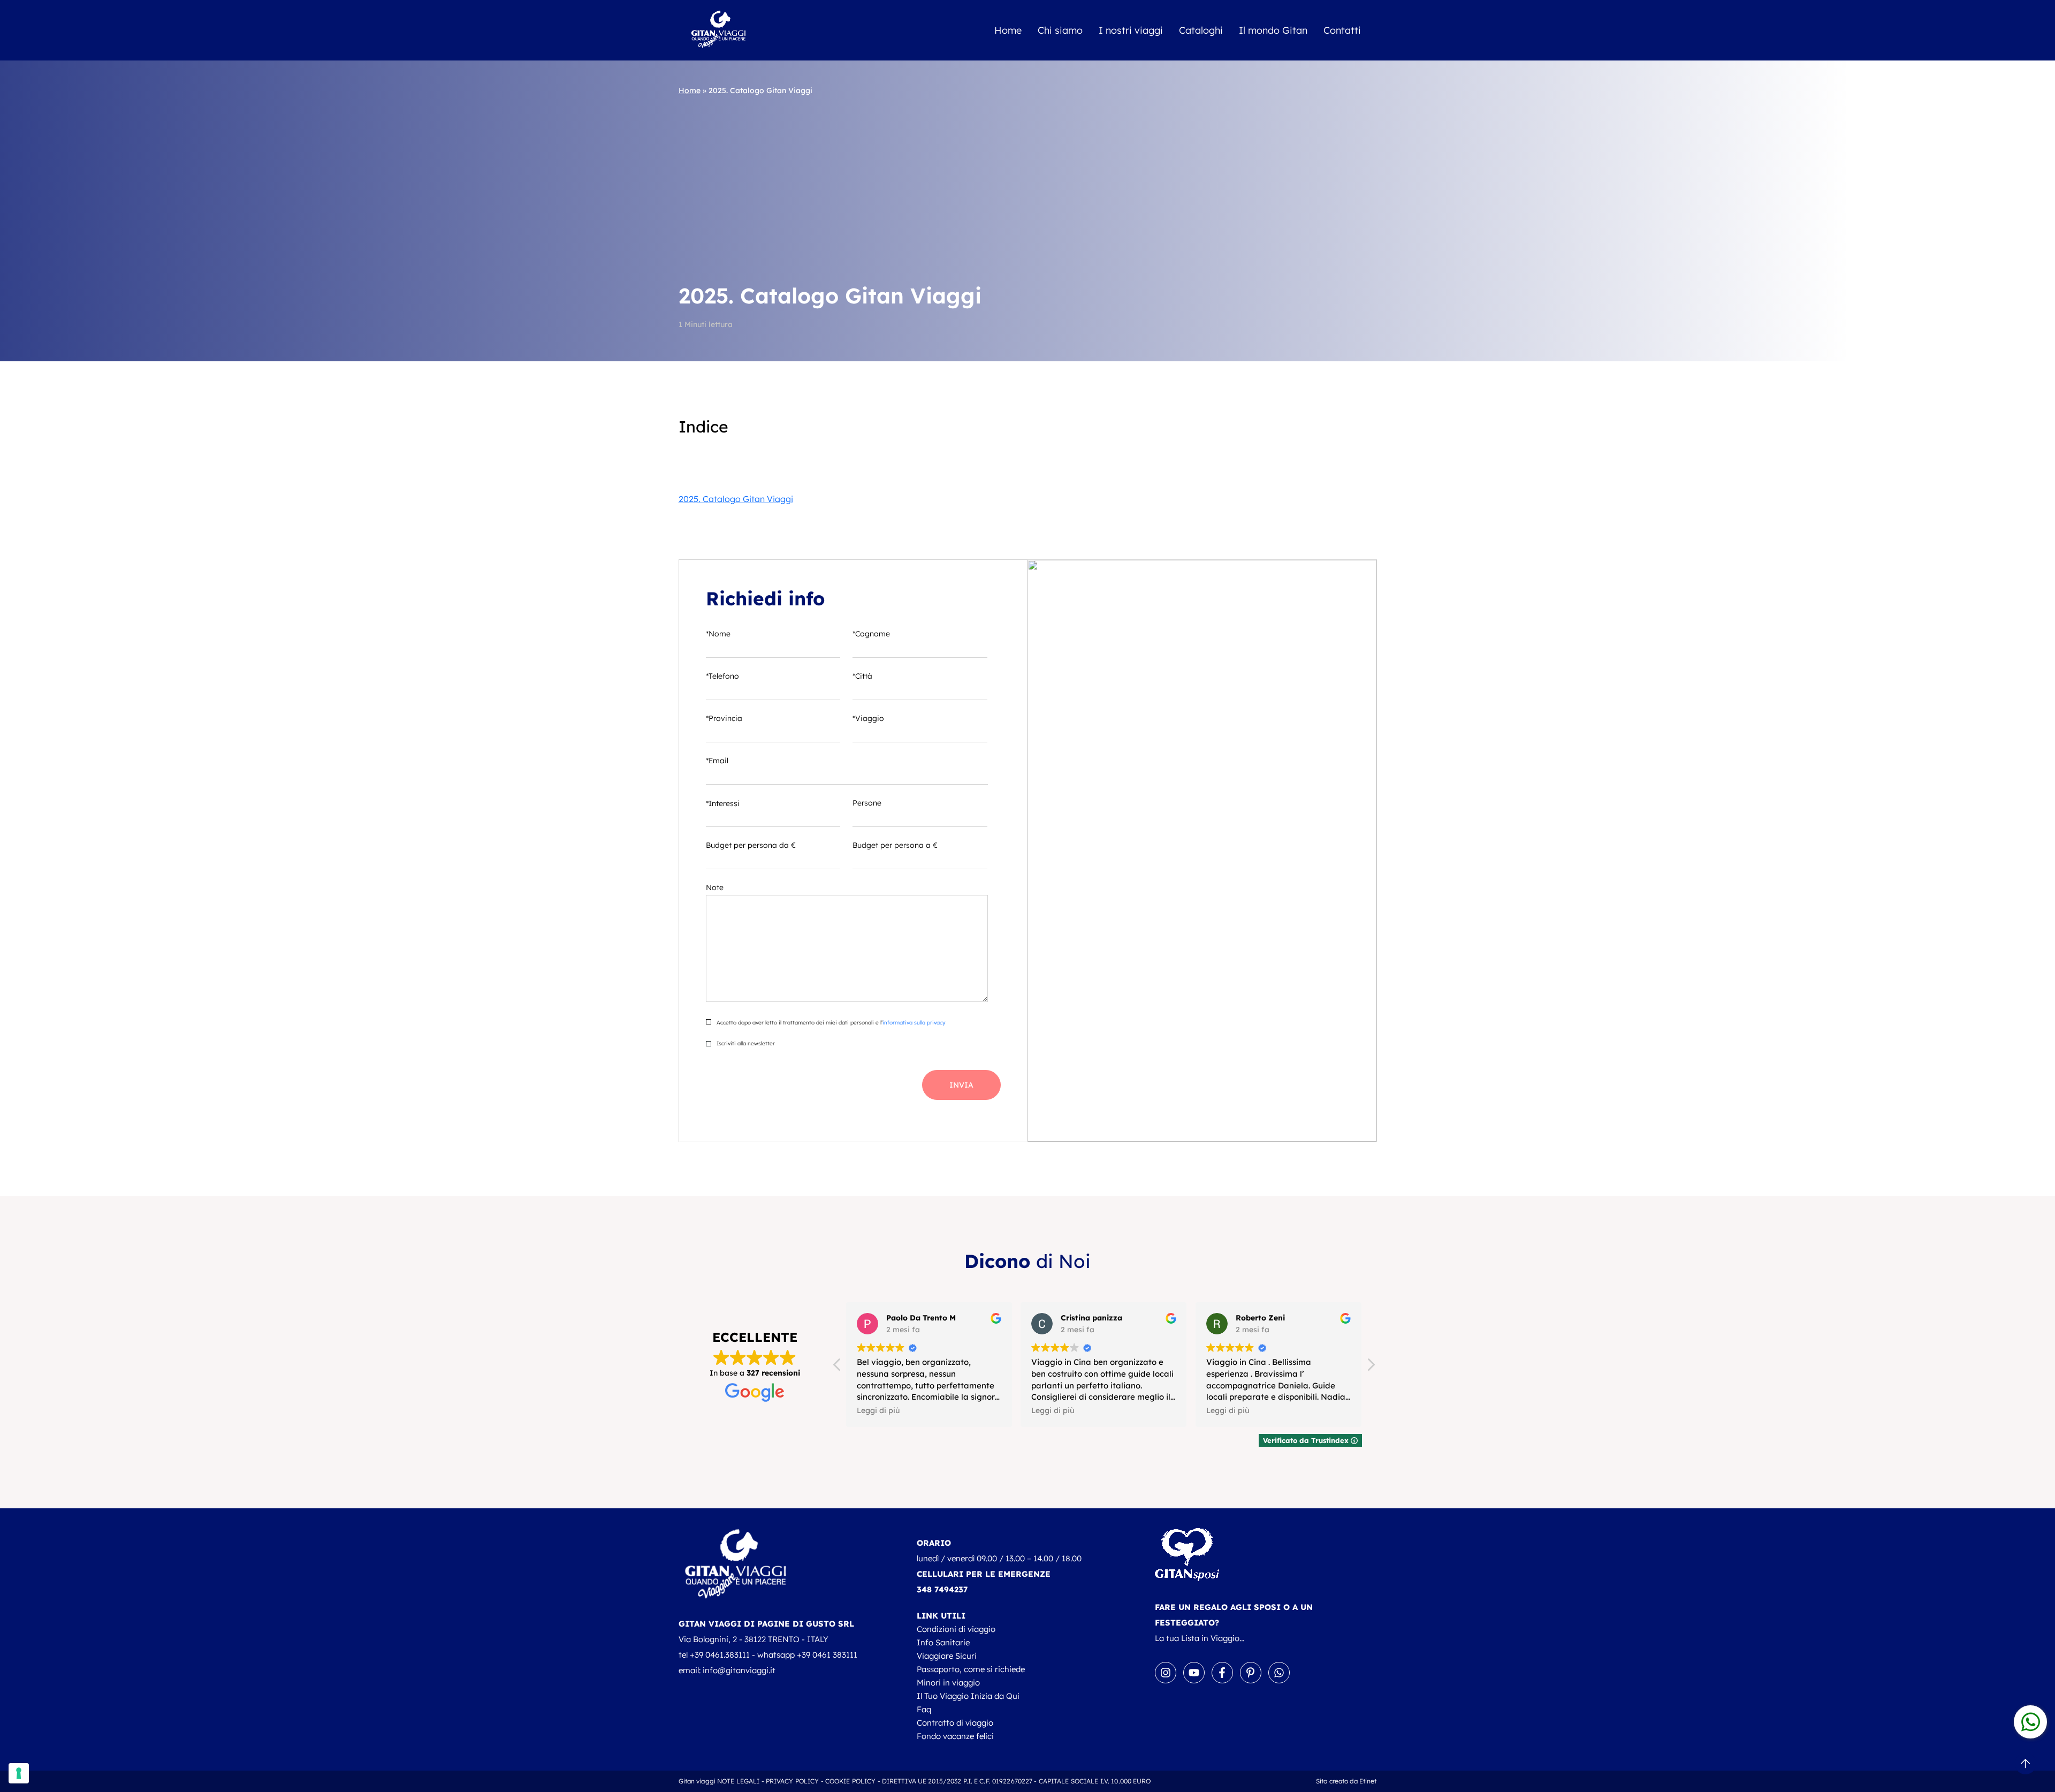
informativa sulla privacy (914, 1023)
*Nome (718, 634)
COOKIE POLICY (851, 1781)
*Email (717, 761)
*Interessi (723, 803)
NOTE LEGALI (738, 1781)
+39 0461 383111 (827, 1655)
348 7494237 (942, 1589)
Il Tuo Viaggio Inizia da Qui (968, 1696)
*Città (862, 676)
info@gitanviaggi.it (739, 1670)
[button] (1371, 1368)
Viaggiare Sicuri (947, 1656)
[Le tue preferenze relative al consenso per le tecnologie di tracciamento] (19, 1773)
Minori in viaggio (948, 1683)
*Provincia (724, 718)
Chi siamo (1060, 30)
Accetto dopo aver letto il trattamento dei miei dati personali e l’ (830, 1023)
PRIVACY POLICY (793, 1781)
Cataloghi (1201, 30)
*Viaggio (868, 718)
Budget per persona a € (895, 845)
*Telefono (722, 676)
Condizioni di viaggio (956, 1629)
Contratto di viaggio (955, 1723)
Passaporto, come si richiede (971, 1669)
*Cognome (871, 634)
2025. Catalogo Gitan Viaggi (736, 499)
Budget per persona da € (751, 845)
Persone (867, 803)
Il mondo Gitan (1273, 30)
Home (1008, 30)
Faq (924, 1709)
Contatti (1342, 30)
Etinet (1368, 1781)
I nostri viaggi (1131, 30)
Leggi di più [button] (878, 1410)
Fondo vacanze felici (955, 1736)
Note (715, 887)
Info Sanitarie (943, 1642)
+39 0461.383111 (720, 1655)
